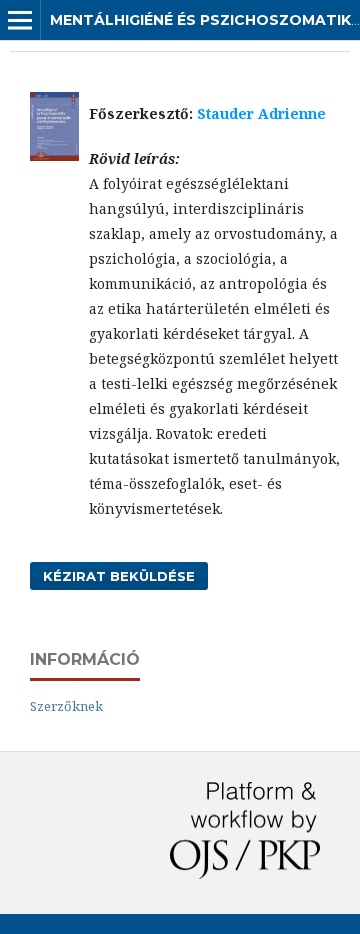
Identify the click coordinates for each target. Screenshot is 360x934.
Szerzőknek (66, 706)
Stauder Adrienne (261, 113)
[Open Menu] (20, 20)
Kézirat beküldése (119, 576)
